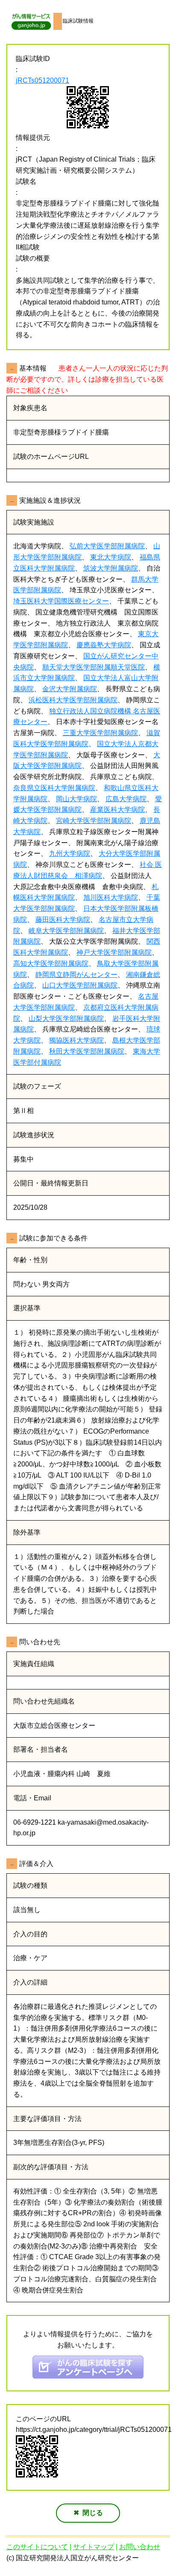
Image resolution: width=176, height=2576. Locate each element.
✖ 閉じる (88, 2513)
